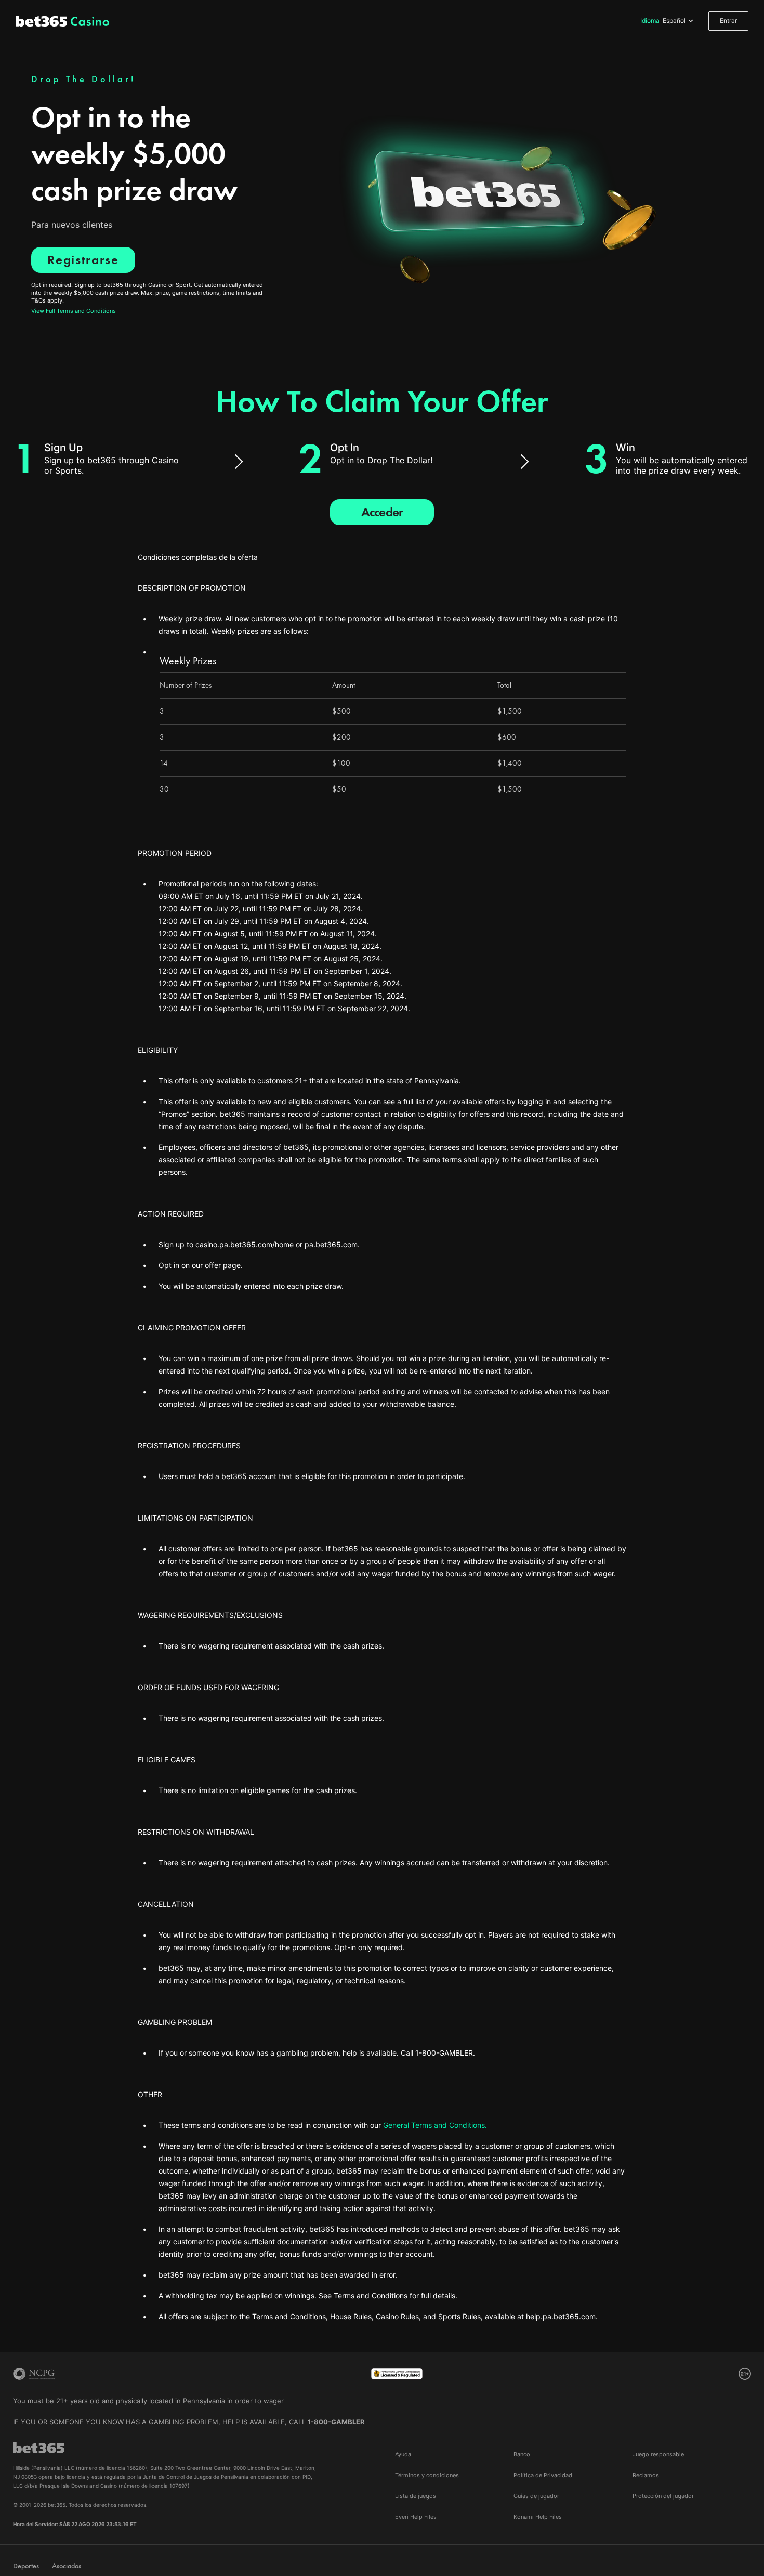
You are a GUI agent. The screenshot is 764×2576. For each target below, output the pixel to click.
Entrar (728, 21)
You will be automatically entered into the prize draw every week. (682, 465)
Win (625, 448)
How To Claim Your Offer (382, 401)
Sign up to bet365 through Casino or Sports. (111, 465)
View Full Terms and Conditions (74, 311)
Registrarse (83, 260)
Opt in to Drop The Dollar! (381, 460)
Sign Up (63, 448)
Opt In (345, 448)
